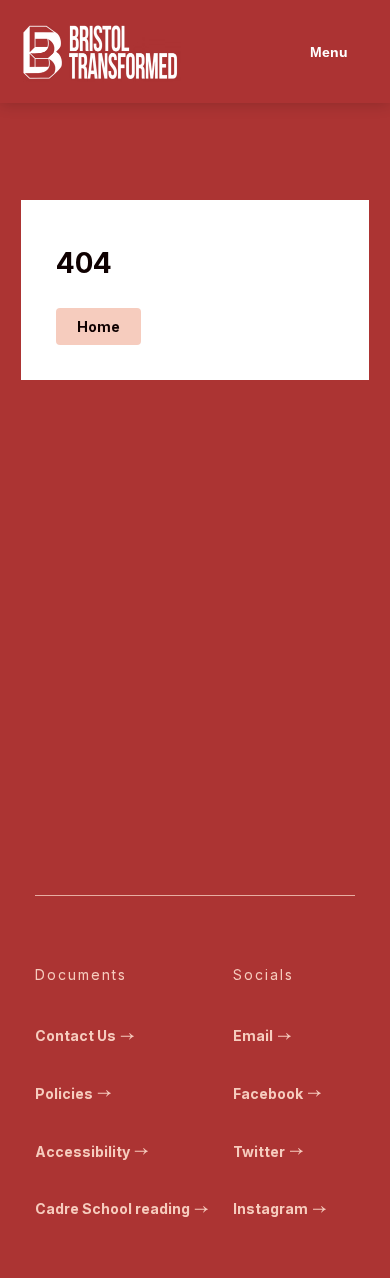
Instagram (270, 1208)
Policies (64, 1093)
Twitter (259, 1151)
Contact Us (75, 1035)
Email (253, 1035)
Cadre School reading (112, 1208)
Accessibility (82, 1151)
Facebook (268, 1093)
